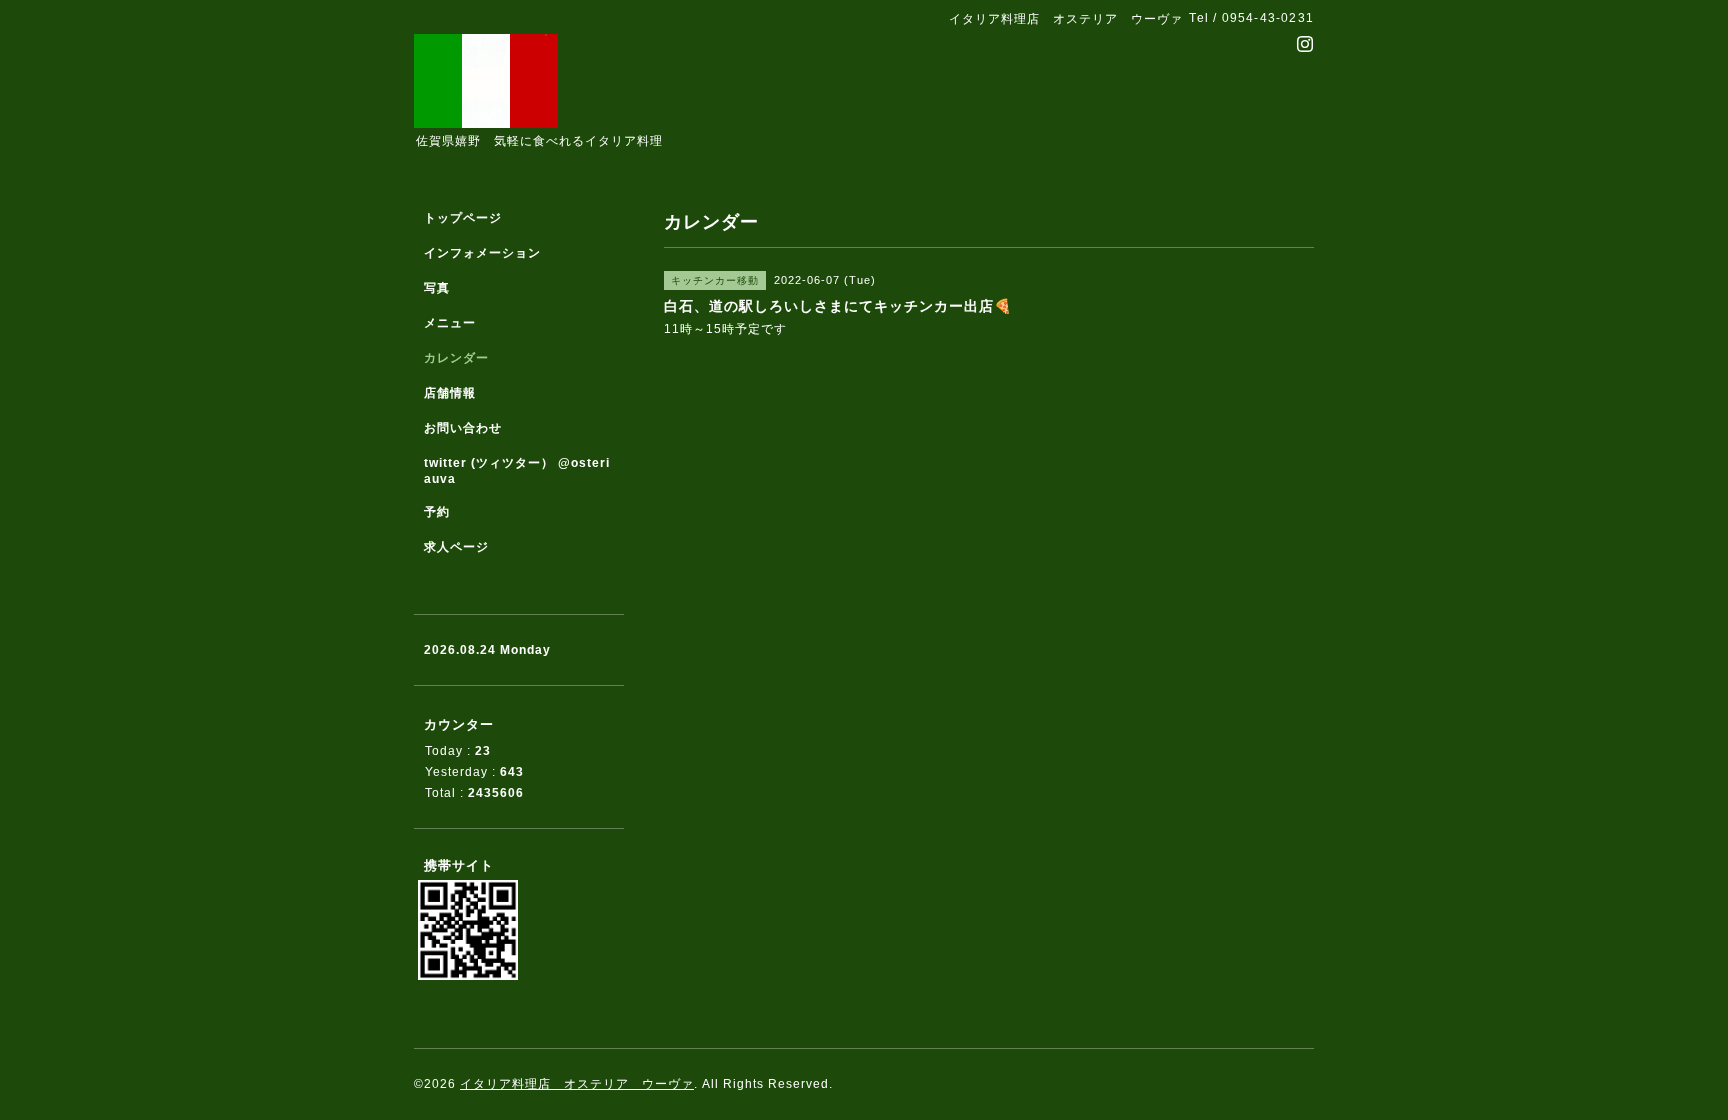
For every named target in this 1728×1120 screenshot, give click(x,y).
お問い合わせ (463, 428)
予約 (437, 512)
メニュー (450, 323)
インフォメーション (482, 253)
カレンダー (456, 358)
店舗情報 (450, 393)
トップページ (463, 218)
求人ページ (456, 547)
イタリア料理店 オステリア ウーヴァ (577, 1084)
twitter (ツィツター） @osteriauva (517, 471)
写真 (437, 288)
